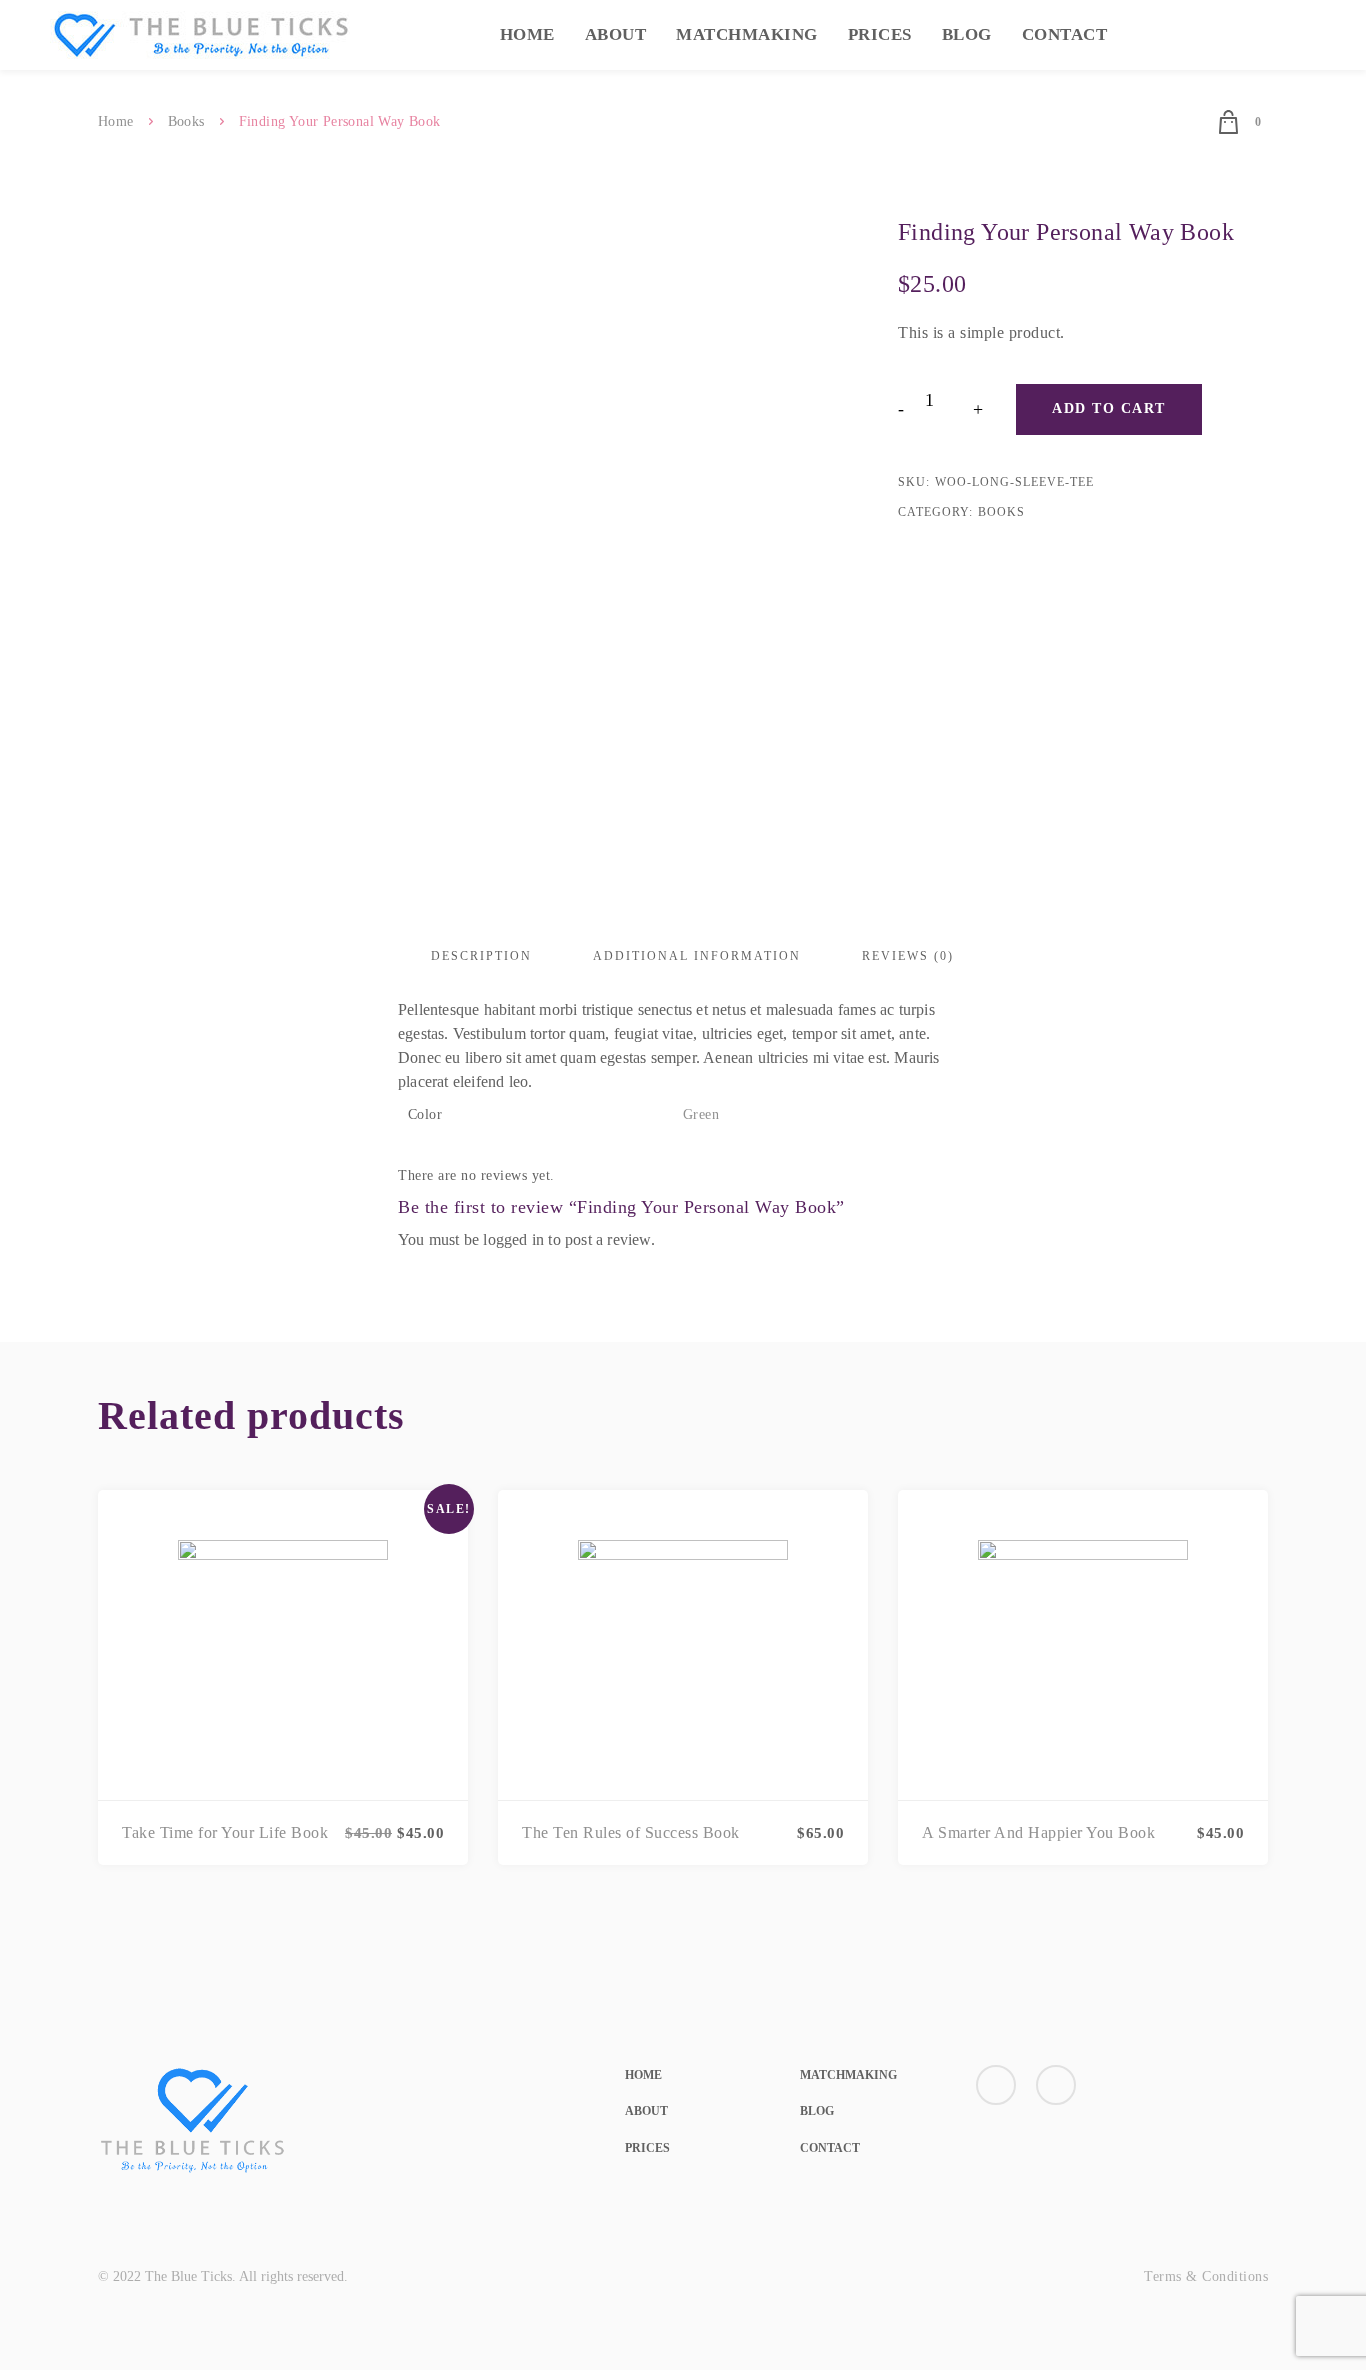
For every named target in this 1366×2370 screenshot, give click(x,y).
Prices (880, 34)
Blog (967, 34)
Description (481, 956)
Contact (1065, 34)
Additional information (697, 956)
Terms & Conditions (1206, 2276)
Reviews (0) (908, 956)
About (616, 34)
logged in (513, 1239)
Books (186, 121)
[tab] (481, 956)
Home (527, 34)
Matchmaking (747, 34)
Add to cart (1109, 408)
